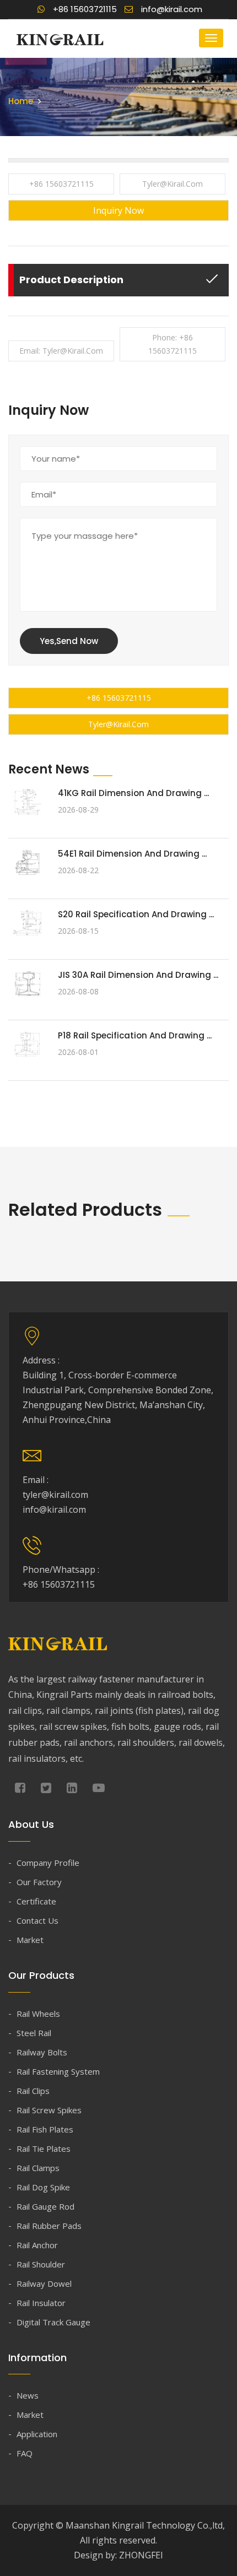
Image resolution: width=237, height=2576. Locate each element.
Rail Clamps (38, 2168)
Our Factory (39, 1882)
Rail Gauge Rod (45, 2206)
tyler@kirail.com (173, 184)
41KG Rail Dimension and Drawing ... (133, 793)
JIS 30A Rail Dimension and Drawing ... (138, 975)
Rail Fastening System (58, 2071)
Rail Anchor (37, 2245)
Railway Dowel (44, 2283)
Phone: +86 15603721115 (173, 344)
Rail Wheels (38, 2014)
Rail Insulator (41, 2303)
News (28, 2395)
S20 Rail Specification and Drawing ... (136, 914)
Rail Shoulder (41, 2264)
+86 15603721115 (61, 184)
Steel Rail (34, 2033)
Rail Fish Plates (45, 2129)
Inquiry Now (118, 210)
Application (37, 2434)
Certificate (36, 1901)
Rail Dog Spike (43, 2187)
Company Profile (48, 1863)
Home (21, 101)
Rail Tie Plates (44, 2149)
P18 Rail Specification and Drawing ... (135, 1035)
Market (30, 1940)
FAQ (25, 2453)
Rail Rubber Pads (49, 2226)
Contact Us (37, 1920)
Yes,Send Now (69, 641)
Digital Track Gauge (53, 2322)
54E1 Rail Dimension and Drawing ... (132, 854)
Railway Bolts (42, 2052)
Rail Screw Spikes (49, 2110)
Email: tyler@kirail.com (61, 351)
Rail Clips (33, 2091)
